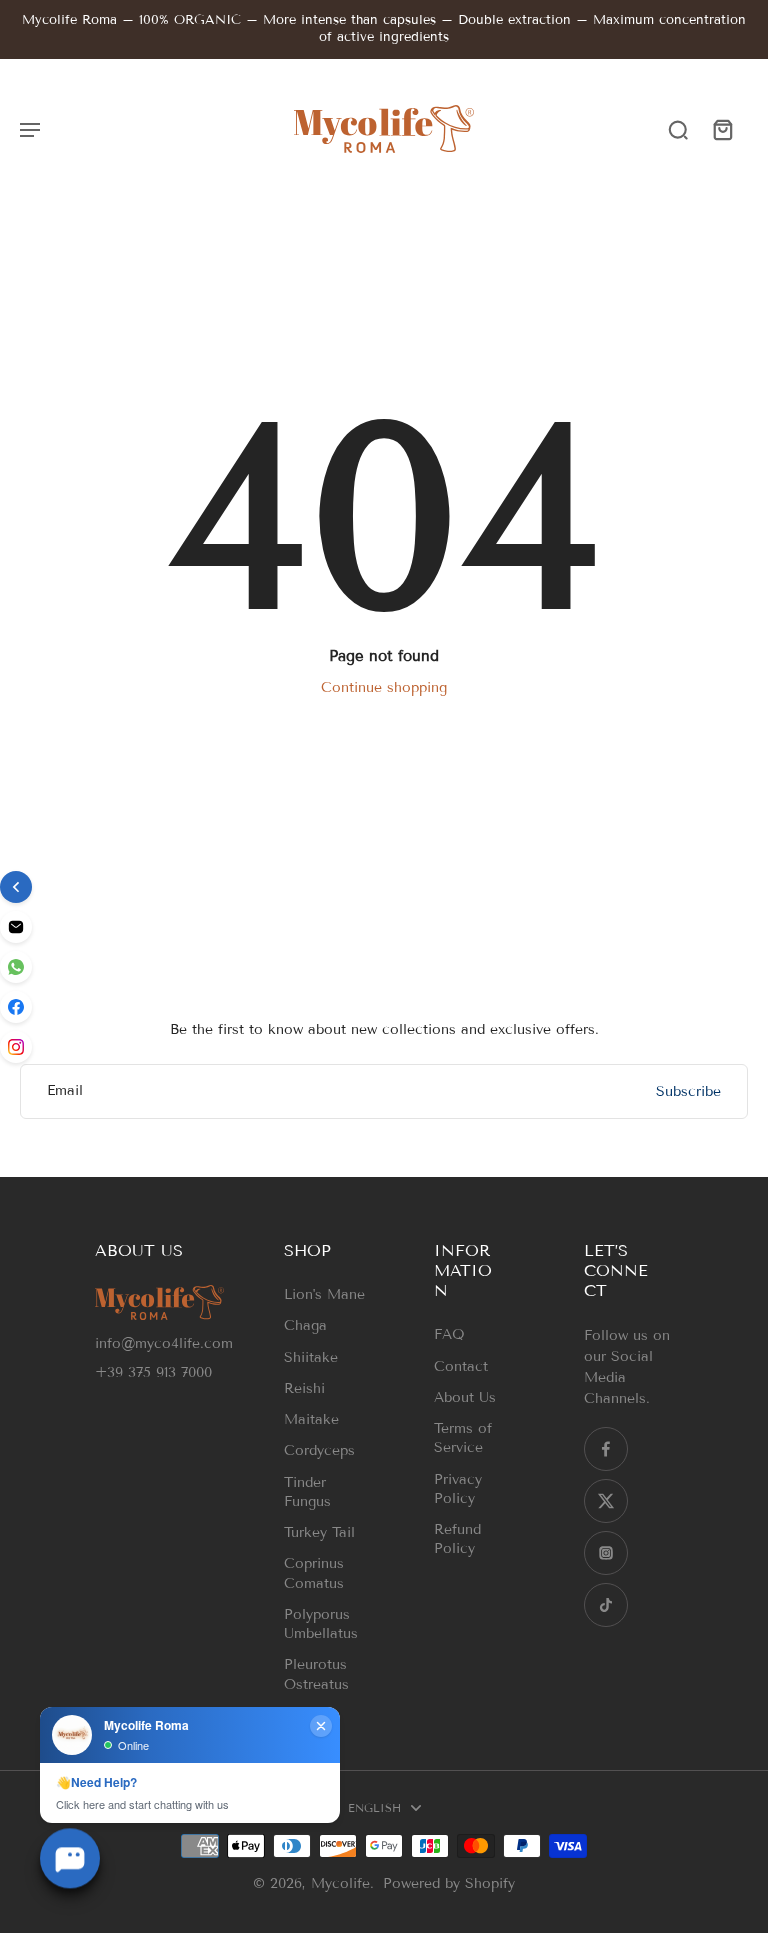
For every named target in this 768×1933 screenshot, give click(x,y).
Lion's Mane (324, 1294)
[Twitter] (606, 1501)
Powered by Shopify (449, 1883)
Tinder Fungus (307, 1492)
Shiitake (311, 1357)
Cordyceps (319, 1450)
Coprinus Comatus (314, 1573)
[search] (678, 129)
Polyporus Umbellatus (321, 1624)
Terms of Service (463, 1438)
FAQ (449, 1334)
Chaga (305, 1325)
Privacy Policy (458, 1489)
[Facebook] (606, 1449)
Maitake (311, 1419)
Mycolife (340, 1883)
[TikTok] (606, 1605)
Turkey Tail (319, 1532)
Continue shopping (384, 687)
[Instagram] (606, 1553)
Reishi (304, 1388)
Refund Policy (457, 1539)
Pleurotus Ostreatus (316, 1674)
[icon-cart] (722, 129)
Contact (461, 1366)
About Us (465, 1397)
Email (65, 1091)
